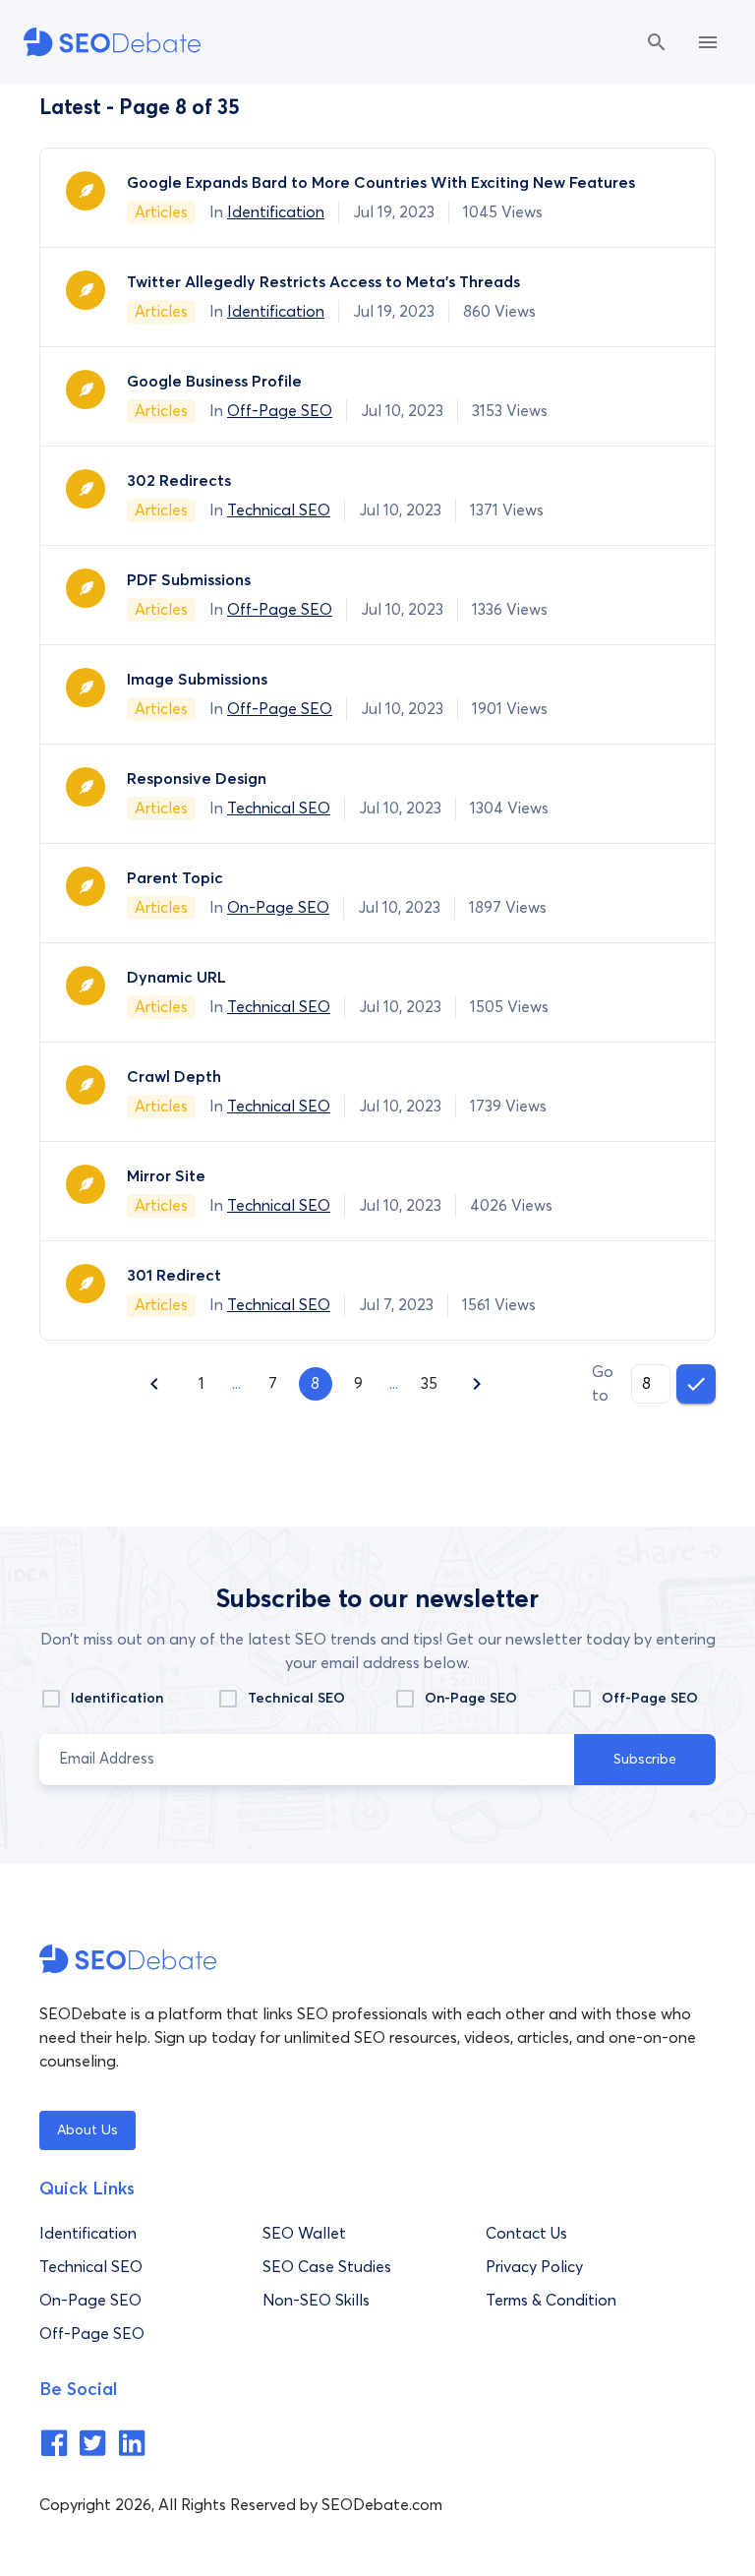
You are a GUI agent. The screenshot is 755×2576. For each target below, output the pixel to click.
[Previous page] (154, 1384)
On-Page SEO (278, 908)
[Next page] (477, 1384)
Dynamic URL (176, 978)
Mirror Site (166, 1176)
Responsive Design (197, 779)
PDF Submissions (189, 580)
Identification (276, 212)
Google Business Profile (214, 382)
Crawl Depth (174, 1077)
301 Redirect (176, 1276)
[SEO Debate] (112, 42)
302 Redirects (179, 481)
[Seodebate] (54, 2452)
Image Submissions (197, 680)
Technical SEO (279, 510)
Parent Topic (175, 878)
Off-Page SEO (280, 411)
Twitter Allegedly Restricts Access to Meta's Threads (323, 282)
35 (429, 1384)
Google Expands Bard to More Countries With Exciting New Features (381, 183)
